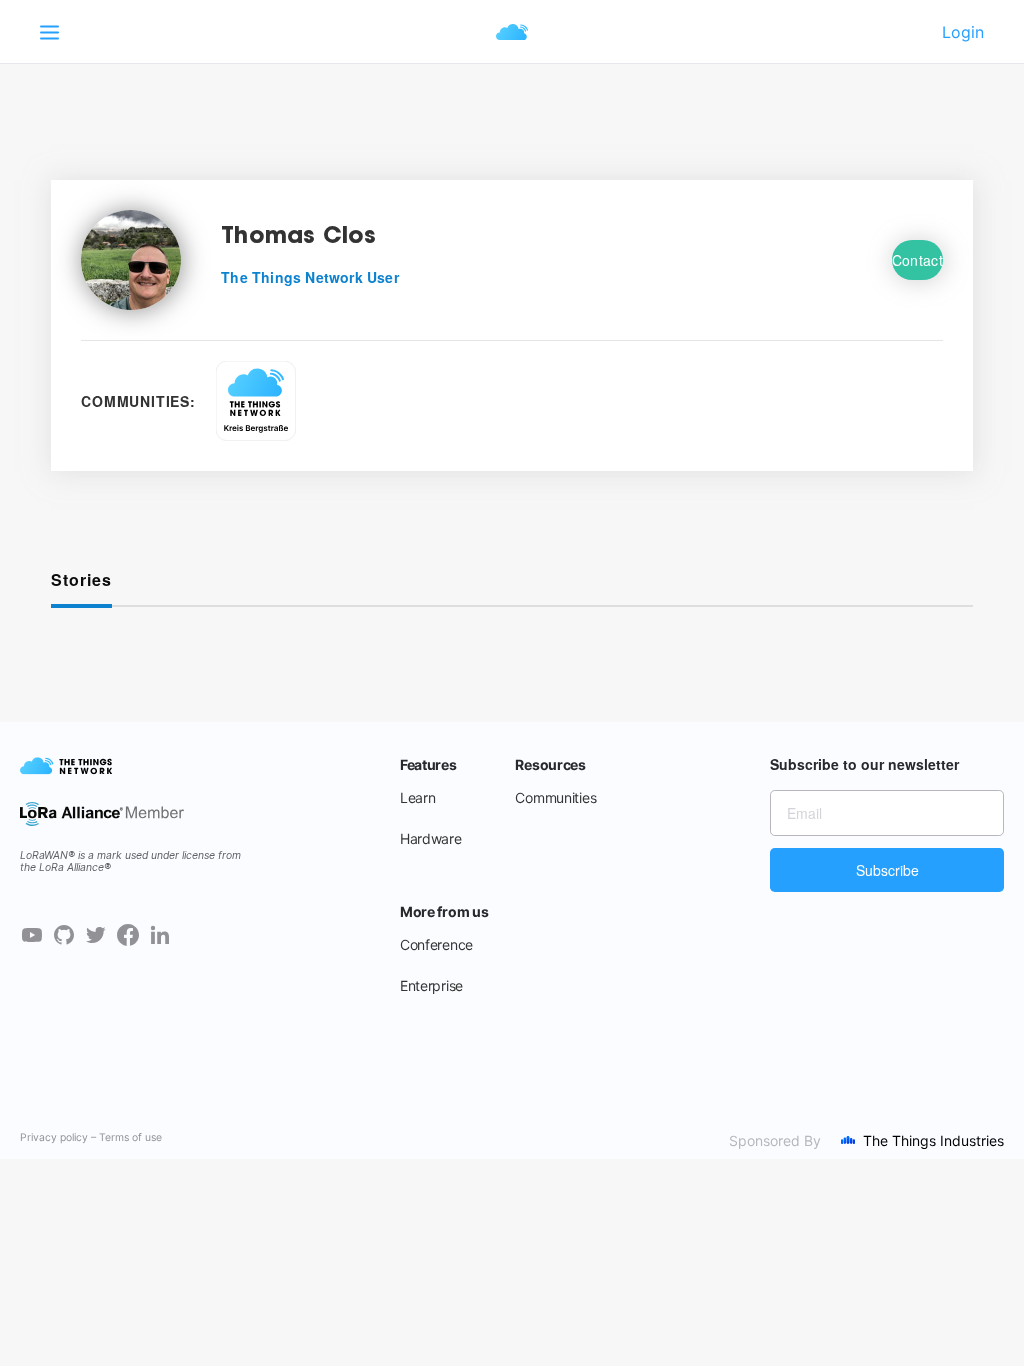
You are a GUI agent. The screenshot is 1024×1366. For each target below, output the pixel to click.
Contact (917, 260)
